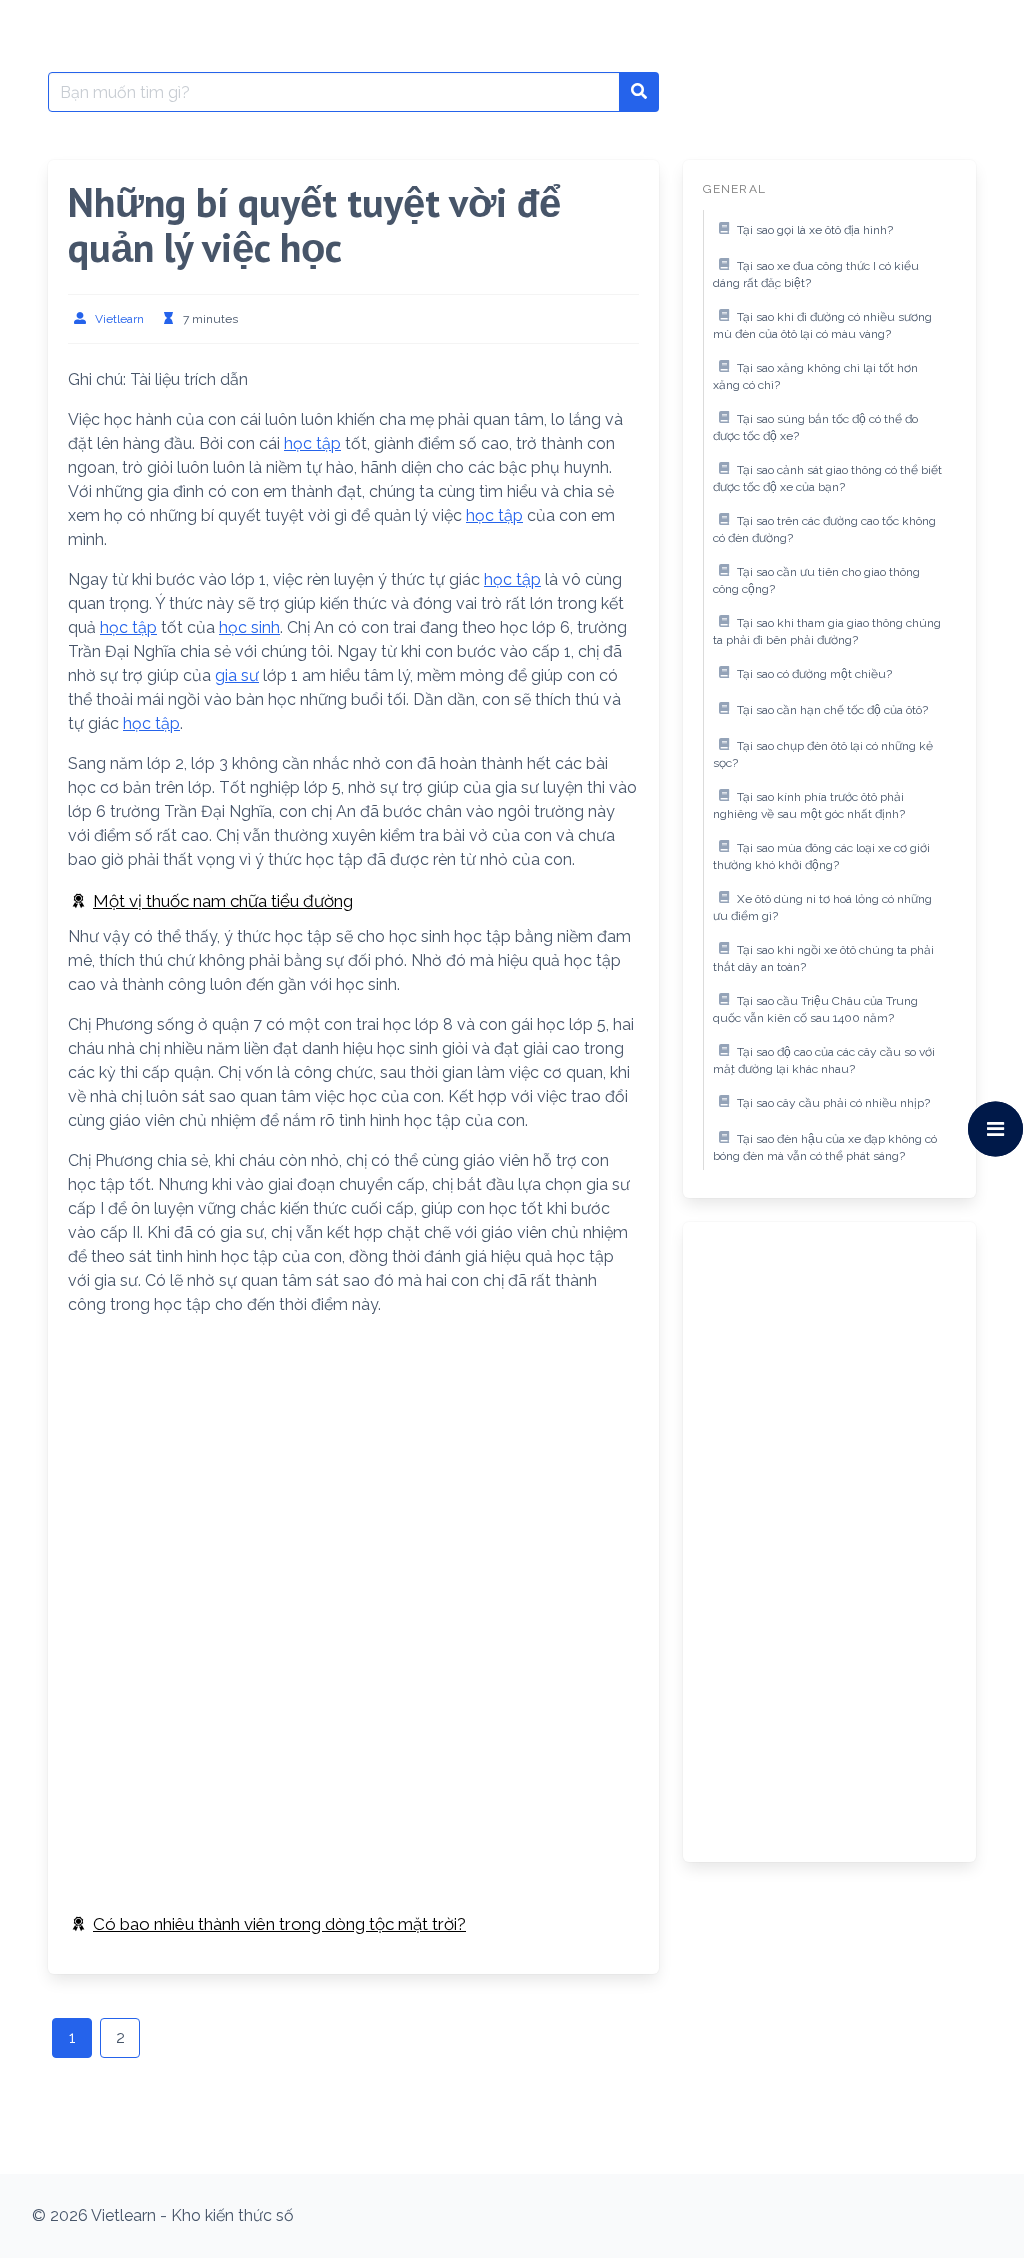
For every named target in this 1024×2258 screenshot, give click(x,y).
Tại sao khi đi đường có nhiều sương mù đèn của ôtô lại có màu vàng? (822, 326)
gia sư (237, 675)
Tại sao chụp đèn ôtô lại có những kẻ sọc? (823, 755)
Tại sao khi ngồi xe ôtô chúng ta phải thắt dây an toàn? (823, 959)
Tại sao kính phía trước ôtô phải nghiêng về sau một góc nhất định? (809, 806)
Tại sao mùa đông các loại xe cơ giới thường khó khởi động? (821, 857)
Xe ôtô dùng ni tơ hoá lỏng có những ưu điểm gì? (822, 908)
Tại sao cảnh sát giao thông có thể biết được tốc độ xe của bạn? (827, 479)
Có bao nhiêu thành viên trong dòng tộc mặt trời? (279, 1924)
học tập (312, 443)
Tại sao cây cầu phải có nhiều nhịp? (833, 1103)
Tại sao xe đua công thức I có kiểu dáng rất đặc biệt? (816, 275)
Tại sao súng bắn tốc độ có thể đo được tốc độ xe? (815, 428)
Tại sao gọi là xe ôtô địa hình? (815, 230)
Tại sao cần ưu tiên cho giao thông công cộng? (816, 581)
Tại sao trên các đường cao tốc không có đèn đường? (824, 530)
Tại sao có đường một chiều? (814, 674)
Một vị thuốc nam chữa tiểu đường (223, 901)
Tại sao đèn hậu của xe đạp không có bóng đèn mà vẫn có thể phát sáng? (825, 1148)
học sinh (249, 627)
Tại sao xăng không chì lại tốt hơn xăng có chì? (815, 377)
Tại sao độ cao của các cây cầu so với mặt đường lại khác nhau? (824, 1061)
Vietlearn (119, 319)
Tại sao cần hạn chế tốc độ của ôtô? (832, 710)
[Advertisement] (353, 1473)
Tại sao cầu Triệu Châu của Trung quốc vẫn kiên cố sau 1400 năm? (815, 1010)
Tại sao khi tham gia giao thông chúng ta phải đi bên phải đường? (827, 632)
